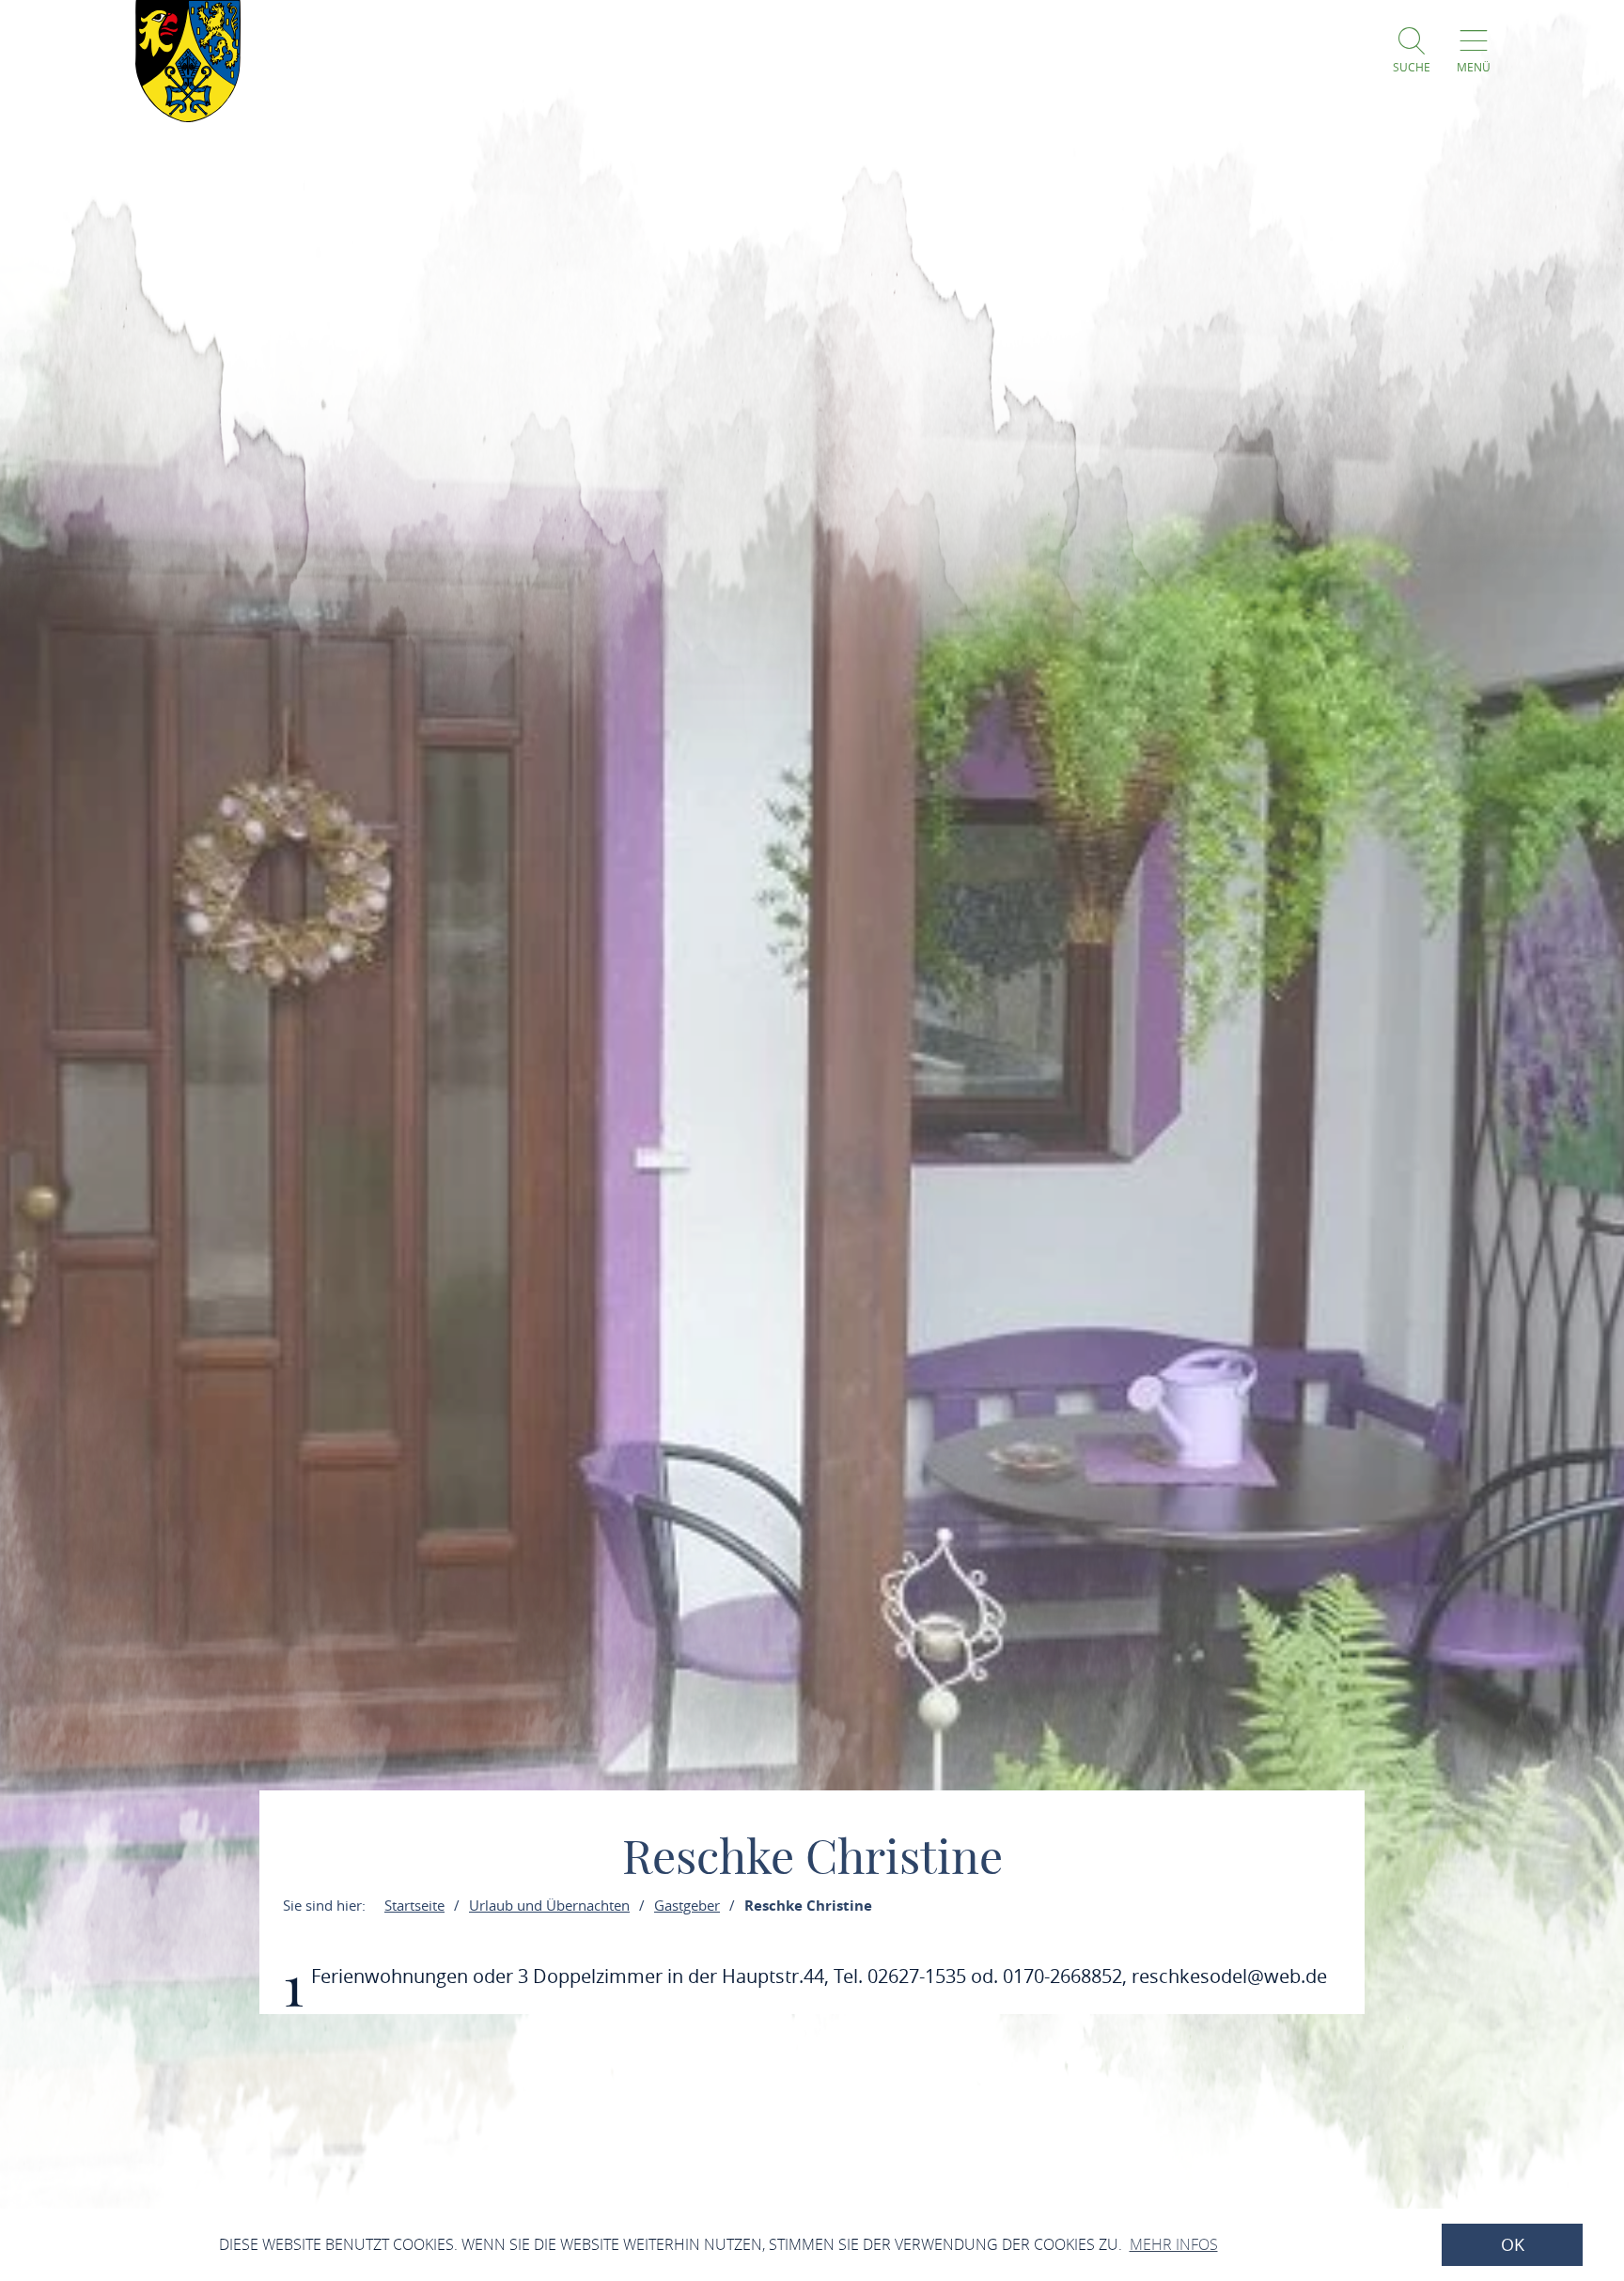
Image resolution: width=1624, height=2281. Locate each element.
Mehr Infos (1174, 2244)
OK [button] (1513, 2245)
